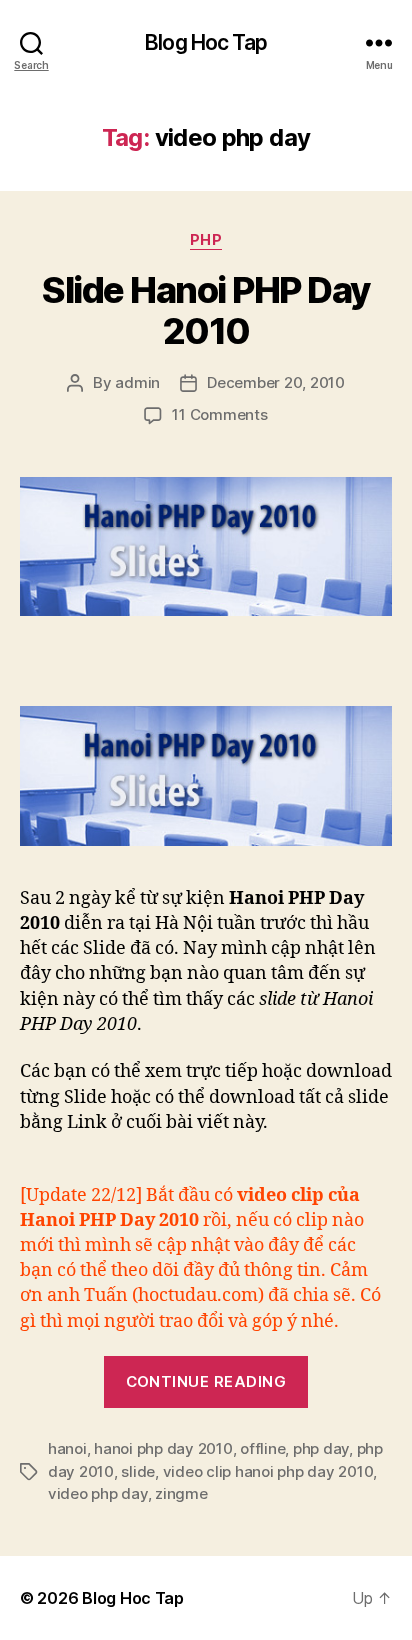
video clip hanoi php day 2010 (268, 1471)
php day (321, 1448)
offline (262, 1448)
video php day (98, 1493)
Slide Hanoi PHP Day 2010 (206, 310)
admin (137, 382)
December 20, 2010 (276, 382)
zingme (181, 1493)
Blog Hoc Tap (206, 42)
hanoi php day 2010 (163, 1448)
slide (138, 1471)
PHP (206, 239)
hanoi (67, 1448)
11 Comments (219, 414)
